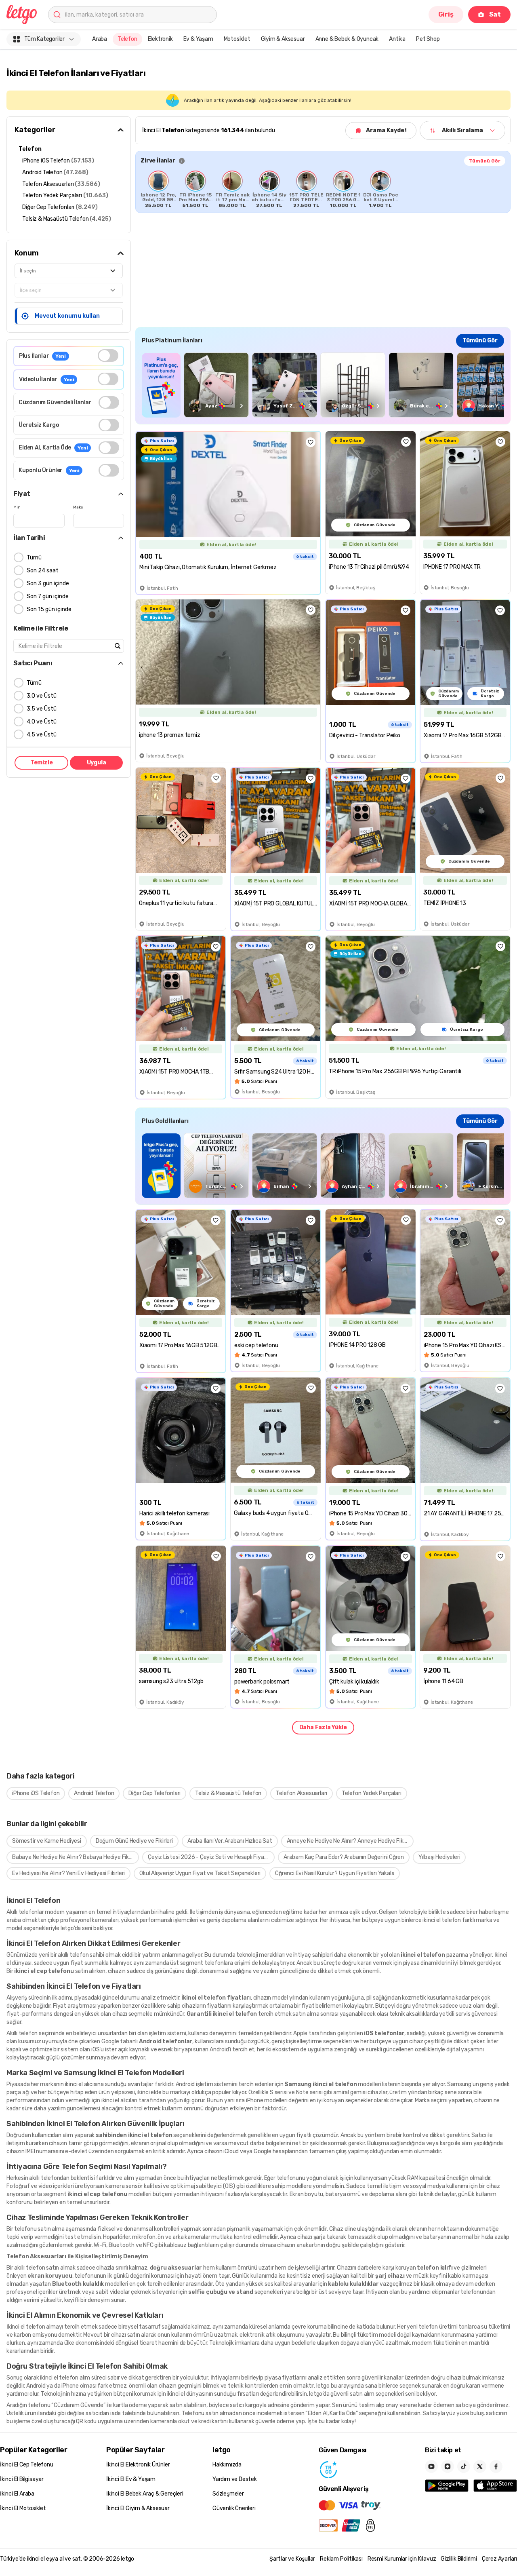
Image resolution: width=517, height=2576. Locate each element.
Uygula (97, 763)
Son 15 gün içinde (49, 609)
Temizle (42, 763)
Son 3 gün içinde (48, 583)
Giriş (446, 14)
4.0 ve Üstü (42, 722)
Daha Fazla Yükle (323, 1727)
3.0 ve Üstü (42, 696)
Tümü (34, 558)
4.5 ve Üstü (42, 735)
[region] (323, 189)
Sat (495, 14)
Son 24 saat (43, 571)
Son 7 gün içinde (48, 596)
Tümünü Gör (485, 161)
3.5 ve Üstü (42, 709)
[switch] (108, 355)
